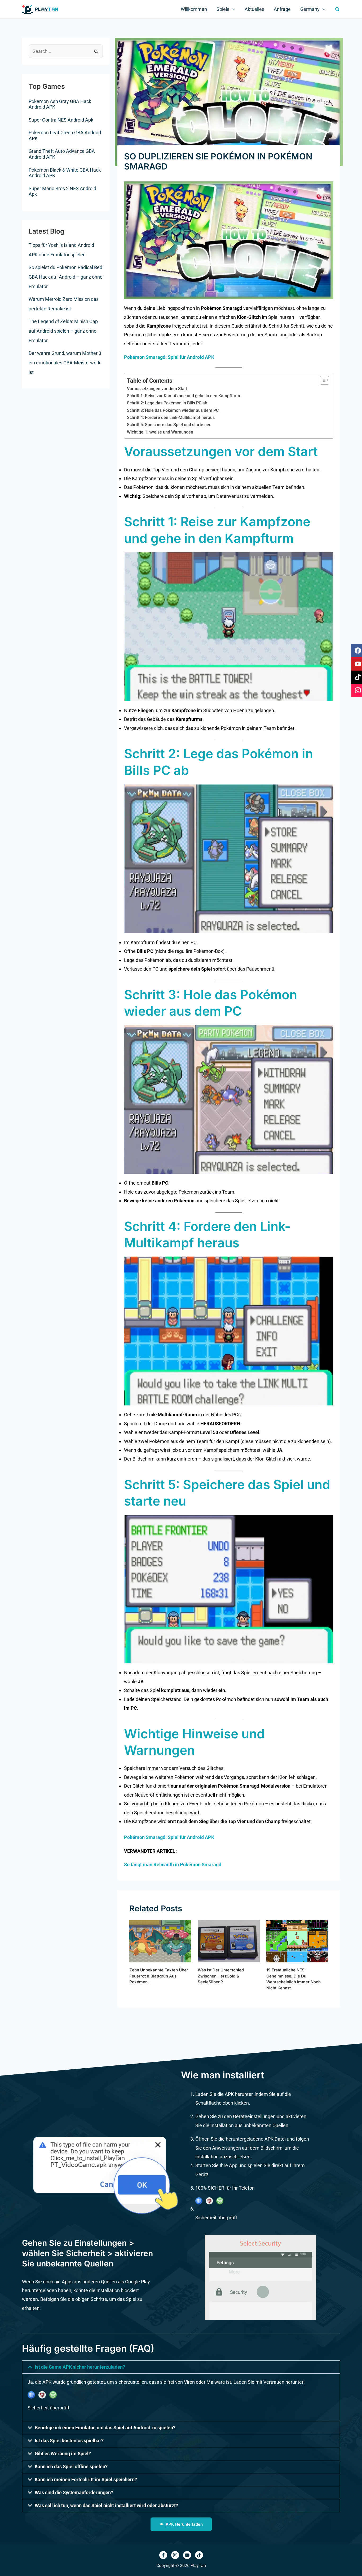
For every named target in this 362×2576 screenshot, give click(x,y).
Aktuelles (254, 9)
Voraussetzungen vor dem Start (157, 389)
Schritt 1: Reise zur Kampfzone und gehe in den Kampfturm (184, 396)
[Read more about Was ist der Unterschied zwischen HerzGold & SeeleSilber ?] (229, 1941)
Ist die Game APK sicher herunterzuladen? (80, 2367)
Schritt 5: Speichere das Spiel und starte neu (169, 425)
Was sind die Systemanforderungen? (74, 2492)
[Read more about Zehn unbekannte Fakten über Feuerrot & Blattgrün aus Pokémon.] (160, 1941)
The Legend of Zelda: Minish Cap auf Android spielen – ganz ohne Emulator (63, 331)
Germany (310, 9)
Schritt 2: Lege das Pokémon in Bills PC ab (167, 403)
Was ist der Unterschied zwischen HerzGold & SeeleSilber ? (221, 1976)
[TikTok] (199, 2555)
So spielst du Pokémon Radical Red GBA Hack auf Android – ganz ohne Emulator (66, 277)
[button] (232, 9)
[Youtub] (187, 2555)
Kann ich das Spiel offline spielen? (71, 2466)
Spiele (223, 9)
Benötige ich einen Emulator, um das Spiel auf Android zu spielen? (105, 2428)
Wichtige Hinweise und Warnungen (160, 432)
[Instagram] (175, 2555)
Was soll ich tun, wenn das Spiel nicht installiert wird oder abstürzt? (106, 2505)
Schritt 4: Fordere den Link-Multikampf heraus (171, 418)
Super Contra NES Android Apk (61, 120)
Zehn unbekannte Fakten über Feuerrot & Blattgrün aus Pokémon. (159, 1976)
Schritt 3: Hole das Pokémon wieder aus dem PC (173, 410)
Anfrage (282, 9)
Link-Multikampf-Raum (172, 1415)
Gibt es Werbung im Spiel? (63, 2454)
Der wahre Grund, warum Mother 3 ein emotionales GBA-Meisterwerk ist (65, 363)
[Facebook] (163, 2555)
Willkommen (194, 9)
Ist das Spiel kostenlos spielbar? (69, 2441)
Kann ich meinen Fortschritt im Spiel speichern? (86, 2479)
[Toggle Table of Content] (322, 380)
